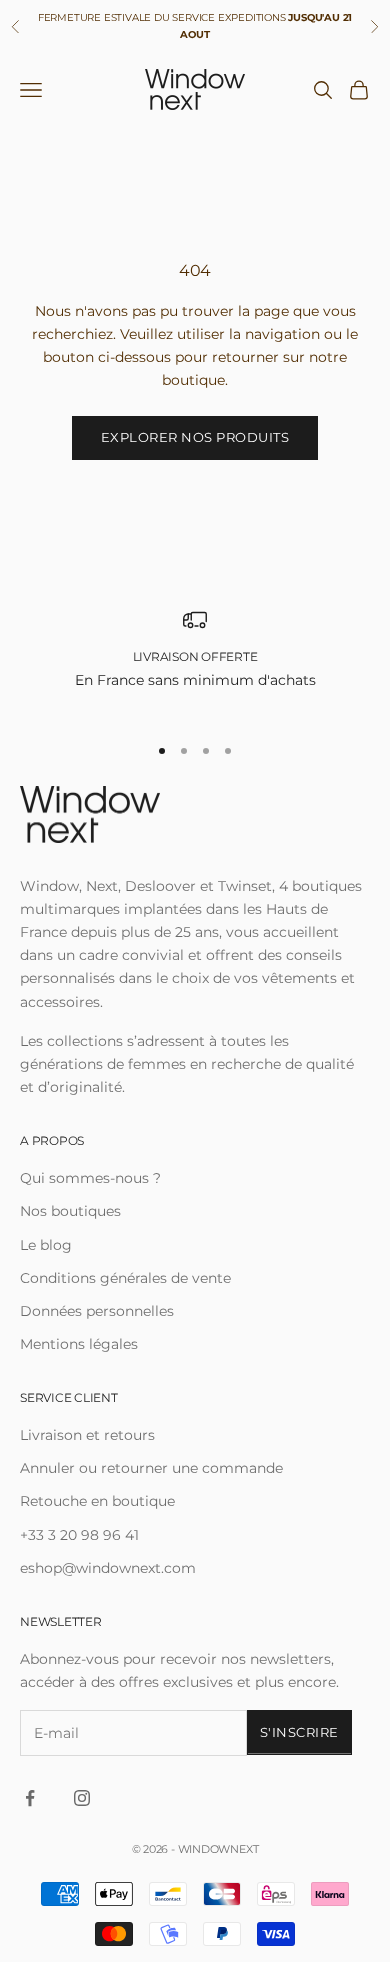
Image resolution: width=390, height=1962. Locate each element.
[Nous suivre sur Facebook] (30, 1798)
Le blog (46, 1245)
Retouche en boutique (97, 1501)
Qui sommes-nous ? (90, 1178)
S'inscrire (299, 1732)
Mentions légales (79, 1344)
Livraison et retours (87, 1435)
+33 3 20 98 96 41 (79, 1535)
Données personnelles (97, 1311)
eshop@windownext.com (108, 1568)
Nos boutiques (70, 1211)
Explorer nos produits (195, 437)
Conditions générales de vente (125, 1278)
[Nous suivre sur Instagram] (82, 1798)
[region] (195, 661)
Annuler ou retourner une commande (151, 1468)
